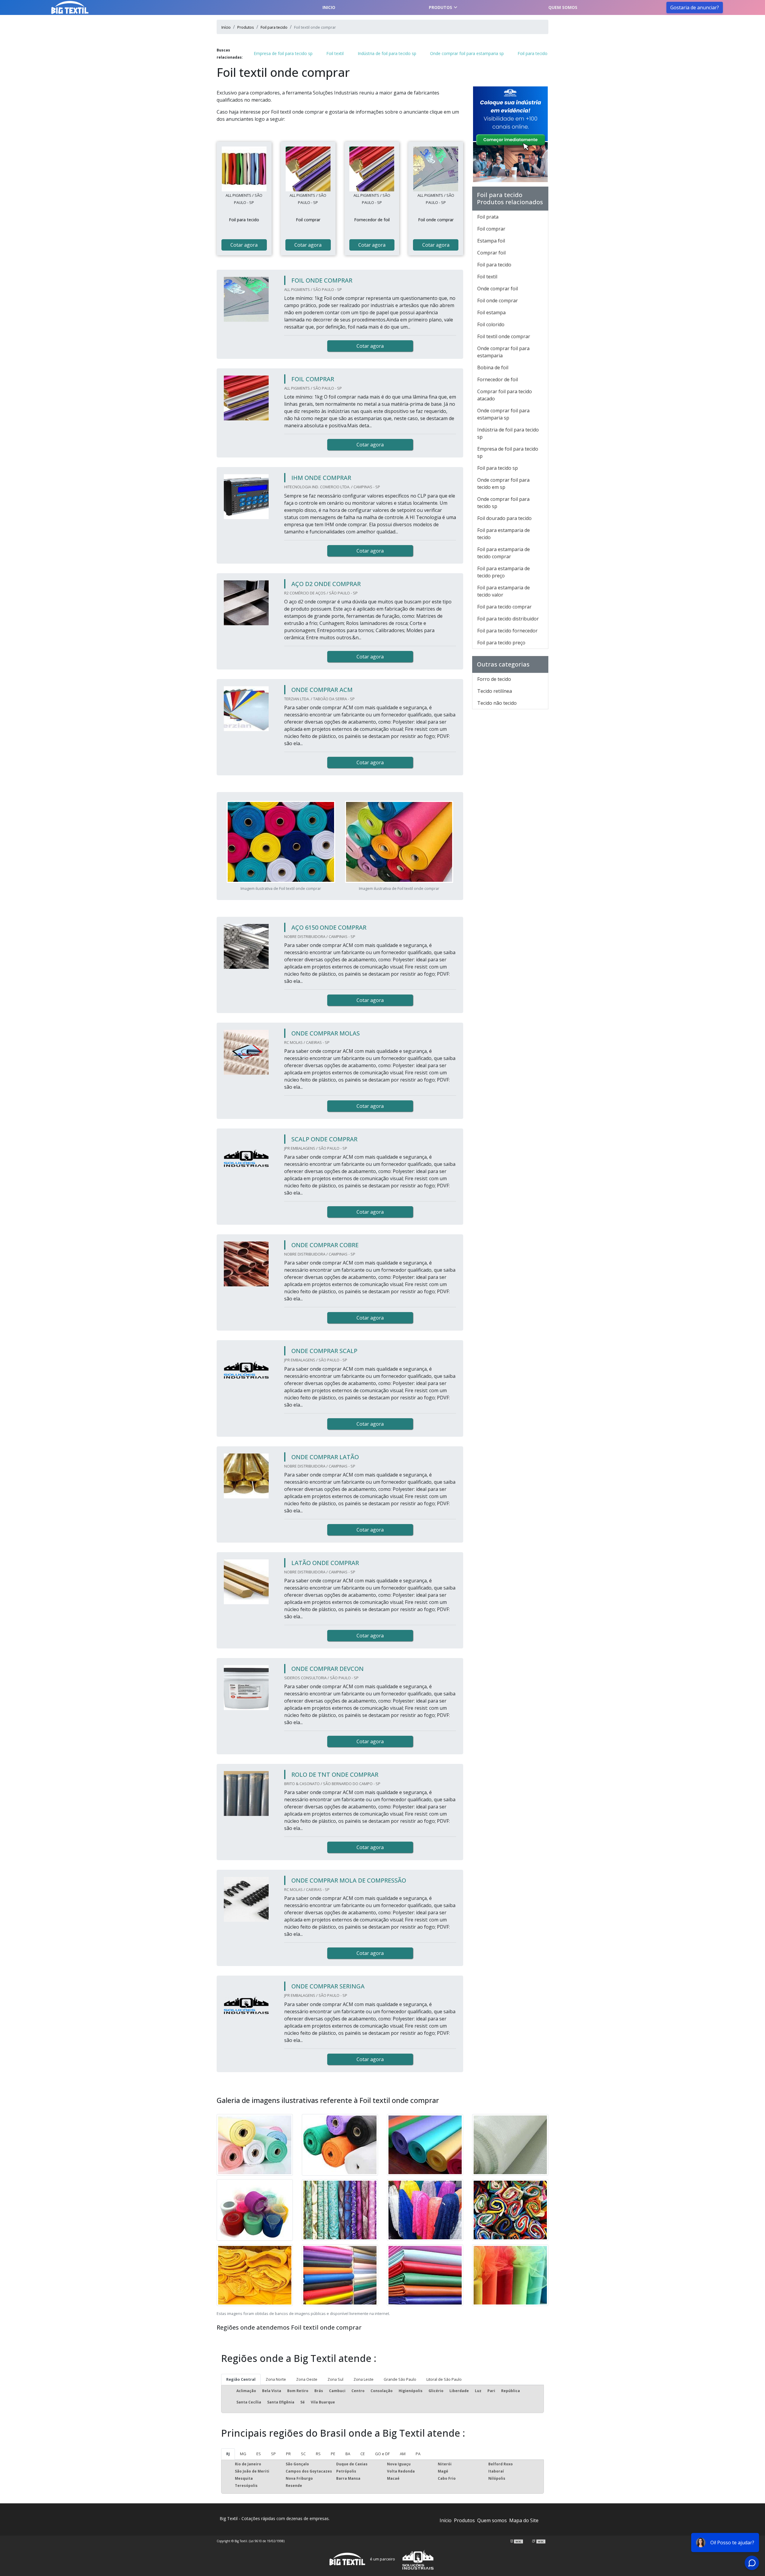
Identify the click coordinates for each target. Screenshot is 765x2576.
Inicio (329, 7)
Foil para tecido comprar (504, 607)
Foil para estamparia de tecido (504, 534)
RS (318, 2454)
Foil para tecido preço (501, 643)
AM (403, 2454)
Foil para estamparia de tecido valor (504, 591)
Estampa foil (491, 241)
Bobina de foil (493, 367)
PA (418, 2454)
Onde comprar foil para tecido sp (503, 503)
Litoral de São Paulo (444, 2379)
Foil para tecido (533, 53)
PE (333, 2454)
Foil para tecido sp (498, 468)
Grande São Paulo (400, 2379)
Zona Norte (276, 2379)
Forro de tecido (494, 679)
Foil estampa (491, 312)
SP (273, 2454)
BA (348, 2454)
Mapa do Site (524, 2520)
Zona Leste (364, 2379)
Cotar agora (244, 245)
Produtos (440, 7)
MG (243, 2454)
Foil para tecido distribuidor (508, 619)
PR (288, 2454)
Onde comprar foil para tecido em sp (503, 484)
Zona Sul (335, 2379)
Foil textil (335, 53)
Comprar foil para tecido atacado (505, 395)
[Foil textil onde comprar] (244, 169)
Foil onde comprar (498, 301)
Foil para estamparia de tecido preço (504, 572)
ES (259, 2454)
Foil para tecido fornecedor (507, 631)
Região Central (241, 2379)
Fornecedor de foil (498, 379)
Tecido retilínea (495, 691)
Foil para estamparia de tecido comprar (504, 553)
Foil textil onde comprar (504, 336)
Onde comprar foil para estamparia (503, 352)
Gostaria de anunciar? (695, 7)
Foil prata (488, 217)
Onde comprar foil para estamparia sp (467, 53)
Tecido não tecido (497, 703)
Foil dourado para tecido (504, 518)
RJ (228, 2454)
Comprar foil (491, 253)
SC (303, 2454)
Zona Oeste (307, 2379)
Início (446, 2520)
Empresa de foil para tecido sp (283, 53)
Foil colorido (491, 324)
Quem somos (563, 7)
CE (363, 2454)
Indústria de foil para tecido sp (387, 53)
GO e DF (382, 2454)
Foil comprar (491, 229)
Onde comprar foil (498, 289)
